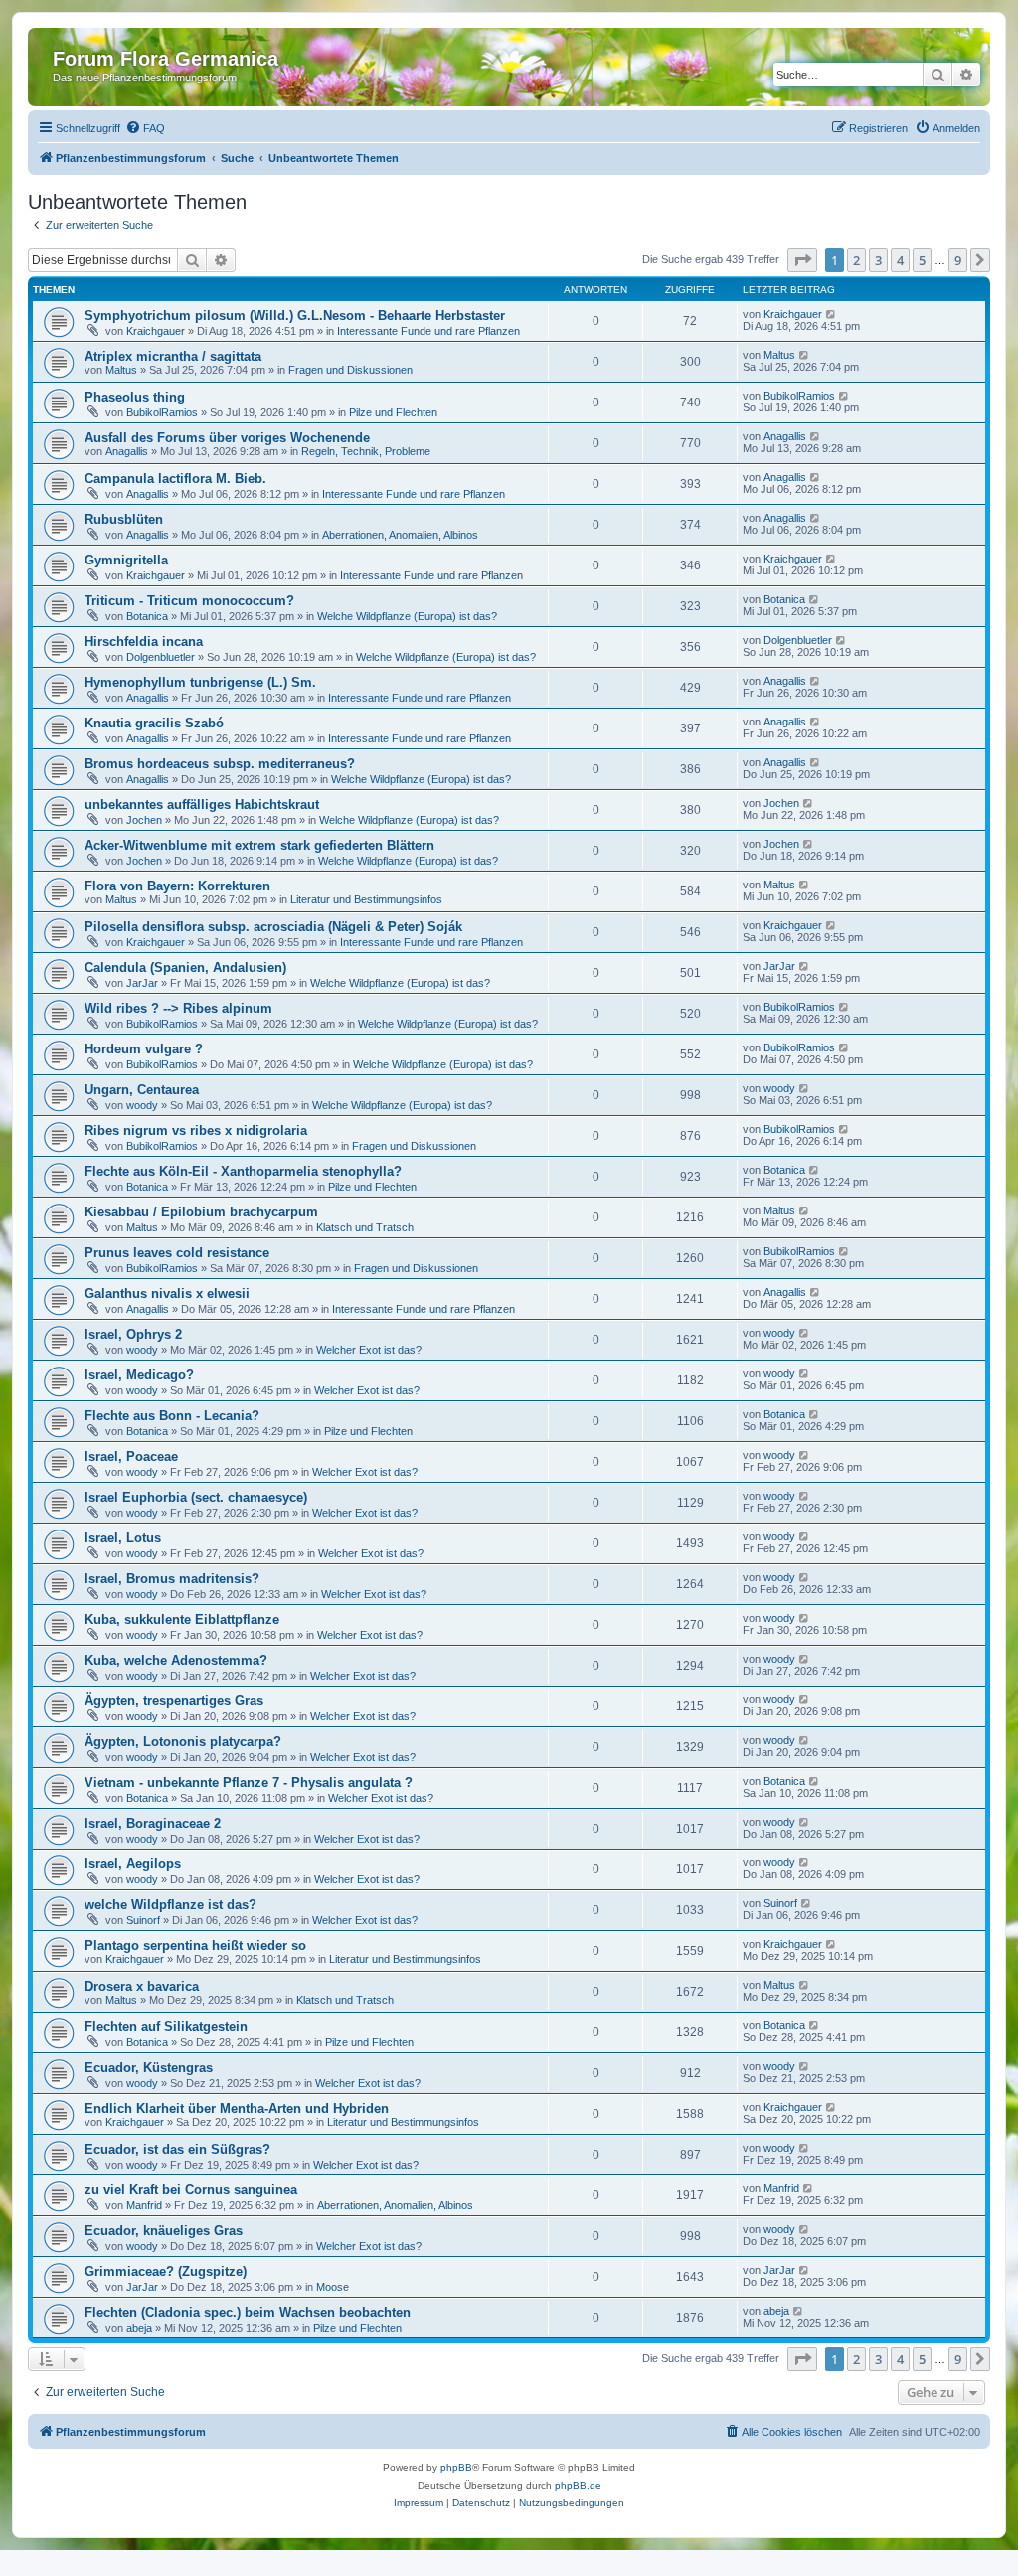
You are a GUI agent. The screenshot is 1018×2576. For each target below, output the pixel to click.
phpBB (456, 2467)
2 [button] (856, 260)
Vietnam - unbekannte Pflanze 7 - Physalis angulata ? (249, 1782)
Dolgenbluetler (161, 657)
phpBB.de (578, 2485)
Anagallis (127, 451)
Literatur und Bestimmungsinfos (366, 899)
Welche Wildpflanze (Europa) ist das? (407, 616)
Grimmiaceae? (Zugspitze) (166, 2271)
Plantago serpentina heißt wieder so (195, 1945)
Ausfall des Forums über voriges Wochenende (227, 438)
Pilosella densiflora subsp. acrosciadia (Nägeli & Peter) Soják (273, 927)
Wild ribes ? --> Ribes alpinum (178, 1008)
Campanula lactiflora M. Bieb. (175, 479)
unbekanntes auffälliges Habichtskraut (202, 805)
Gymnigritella (126, 560)
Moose (333, 2287)
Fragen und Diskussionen (350, 370)
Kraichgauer (156, 331)
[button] (802, 260)
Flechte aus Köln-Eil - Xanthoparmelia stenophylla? (243, 1171)
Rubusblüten (124, 519)
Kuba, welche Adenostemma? (176, 1660)
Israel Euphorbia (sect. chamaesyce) (196, 1497)
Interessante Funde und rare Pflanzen (428, 331)
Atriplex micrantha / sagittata (173, 356)
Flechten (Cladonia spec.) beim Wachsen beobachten (248, 2312)
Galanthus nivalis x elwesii (167, 1293)
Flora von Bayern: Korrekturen (177, 886)
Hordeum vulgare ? (144, 1049)
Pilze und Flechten (393, 412)
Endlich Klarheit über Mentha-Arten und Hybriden (237, 2108)
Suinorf (143, 1920)
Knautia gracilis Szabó (154, 723)
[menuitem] (145, 128)
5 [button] (922, 260)
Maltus (121, 370)
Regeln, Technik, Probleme (366, 451)
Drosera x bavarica (142, 1986)
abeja (139, 2328)
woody (142, 1105)
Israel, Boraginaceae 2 (153, 1823)
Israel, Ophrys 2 (133, 1334)
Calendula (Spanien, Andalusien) (185, 967)
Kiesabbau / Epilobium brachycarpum (201, 1212)
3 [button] (878, 260)
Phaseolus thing (135, 397)
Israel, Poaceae (131, 1456)
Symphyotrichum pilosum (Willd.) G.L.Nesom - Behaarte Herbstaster (295, 316)
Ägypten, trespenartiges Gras (174, 1701)
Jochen (144, 820)
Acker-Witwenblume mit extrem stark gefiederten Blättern (259, 845)
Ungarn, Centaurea (142, 1090)
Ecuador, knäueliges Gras (164, 2231)
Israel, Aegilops (133, 1864)
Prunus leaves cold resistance (177, 1253)
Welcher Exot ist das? (369, 1350)
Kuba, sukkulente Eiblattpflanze (182, 1619)
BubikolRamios (162, 412)
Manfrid (144, 2205)
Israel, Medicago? (139, 1375)
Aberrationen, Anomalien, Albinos (400, 535)
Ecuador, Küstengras (149, 2068)
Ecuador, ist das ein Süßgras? (177, 2149)
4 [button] (900, 260)
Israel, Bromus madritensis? (172, 1579)
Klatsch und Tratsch (365, 1227)
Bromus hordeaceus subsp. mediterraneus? (220, 764)
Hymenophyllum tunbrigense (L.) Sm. (200, 682)
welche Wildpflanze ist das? (170, 1905)
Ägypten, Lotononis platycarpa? (183, 1742)
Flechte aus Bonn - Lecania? (172, 1416)
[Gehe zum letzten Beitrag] (832, 314)
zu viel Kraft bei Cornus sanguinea (191, 2190)
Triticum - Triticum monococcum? (189, 601)
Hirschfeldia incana (144, 642)
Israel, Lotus (123, 1538)
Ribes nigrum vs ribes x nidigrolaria (196, 1130)
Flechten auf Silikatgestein (166, 2027)
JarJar (142, 983)
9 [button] (958, 260)
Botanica (147, 616)
